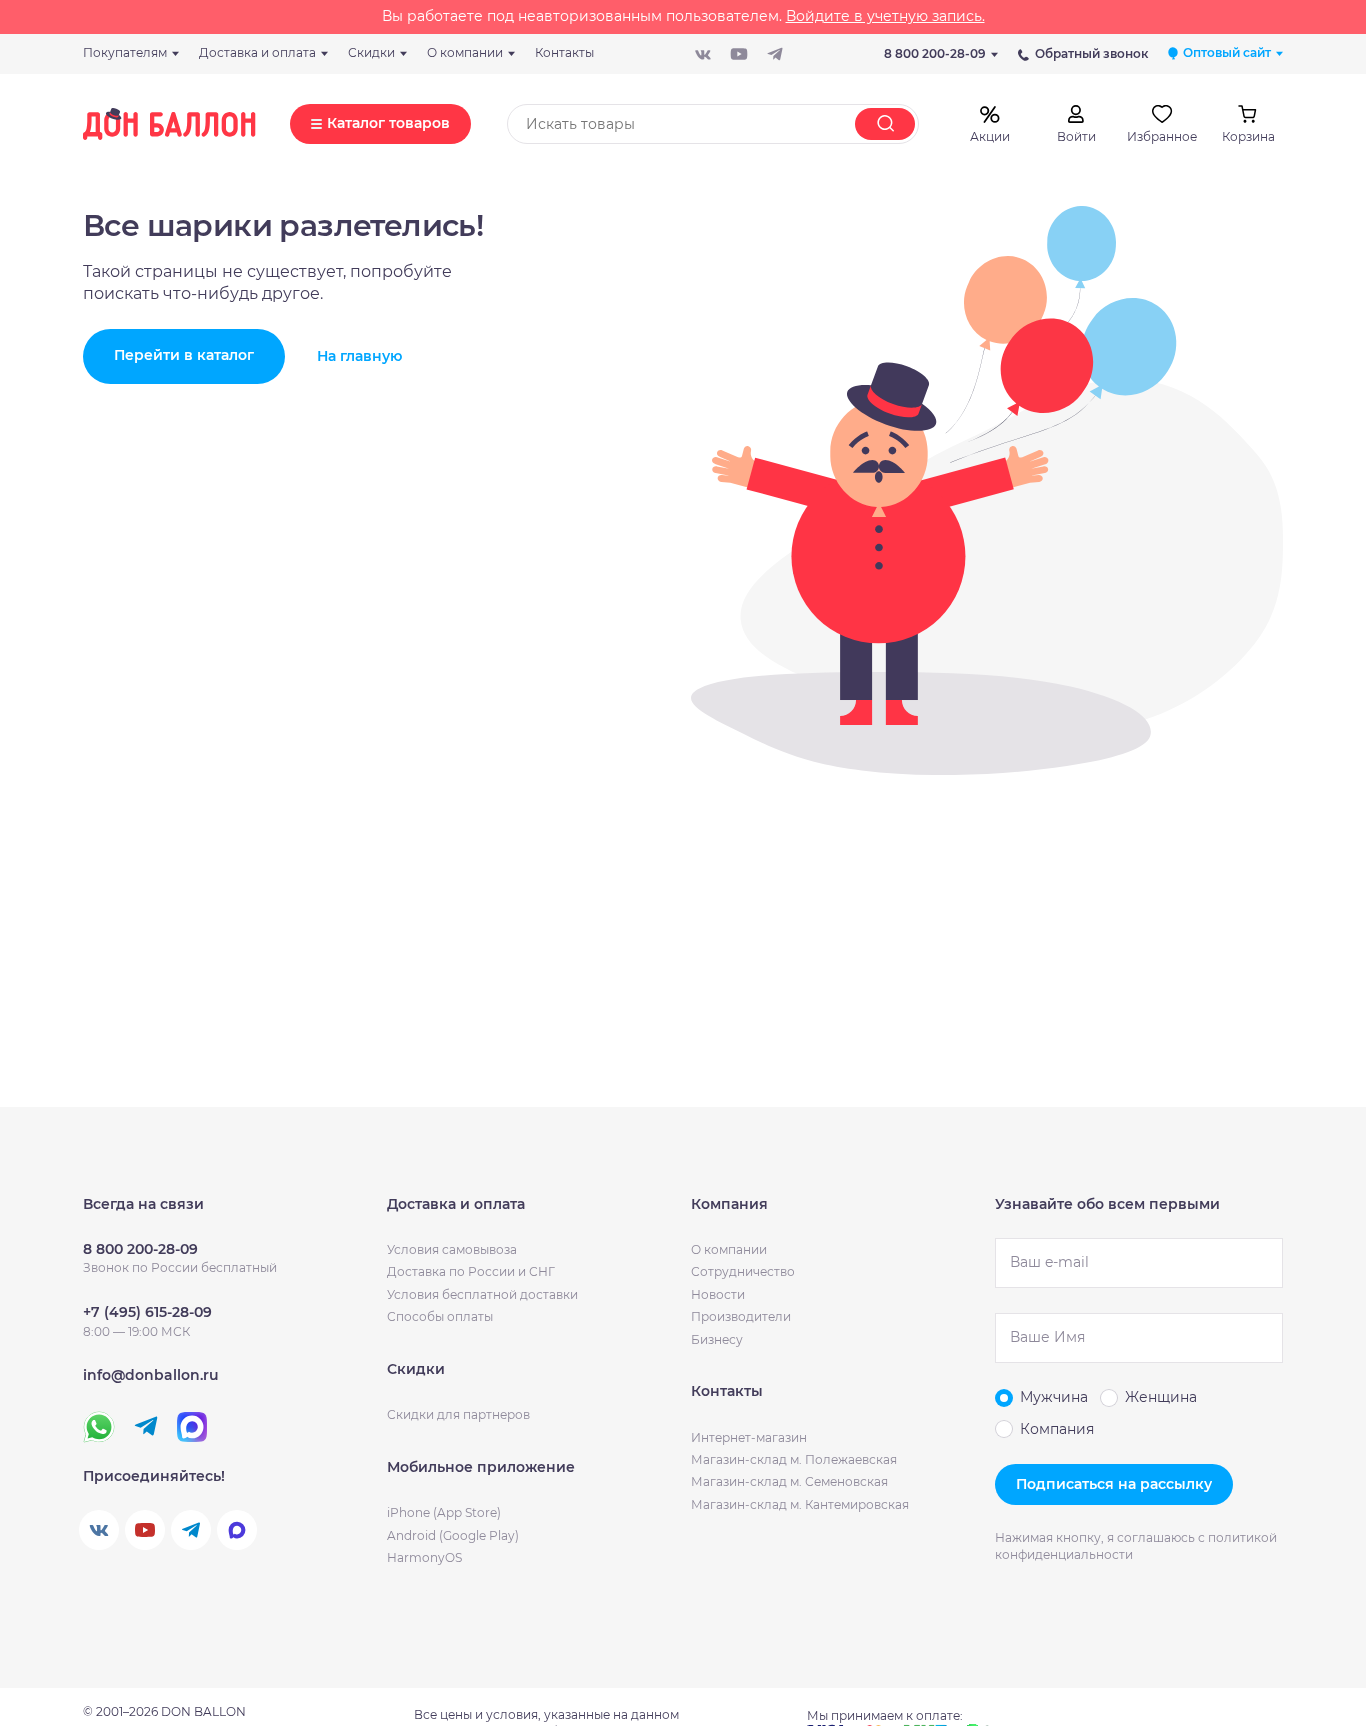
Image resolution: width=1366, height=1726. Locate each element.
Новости (718, 1294)
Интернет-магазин (749, 1437)
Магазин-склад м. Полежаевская (794, 1459)
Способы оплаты (440, 1316)
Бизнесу (717, 1339)
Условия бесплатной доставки (482, 1294)
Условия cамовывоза (452, 1249)
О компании (729, 1249)
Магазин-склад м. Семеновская (789, 1481)
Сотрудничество (743, 1271)
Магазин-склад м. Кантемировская (800, 1504)
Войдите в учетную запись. (885, 16)
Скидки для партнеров (458, 1414)
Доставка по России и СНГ (471, 1271)
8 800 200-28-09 (935, 53)
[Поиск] (885, 124)
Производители (741, 1316)
